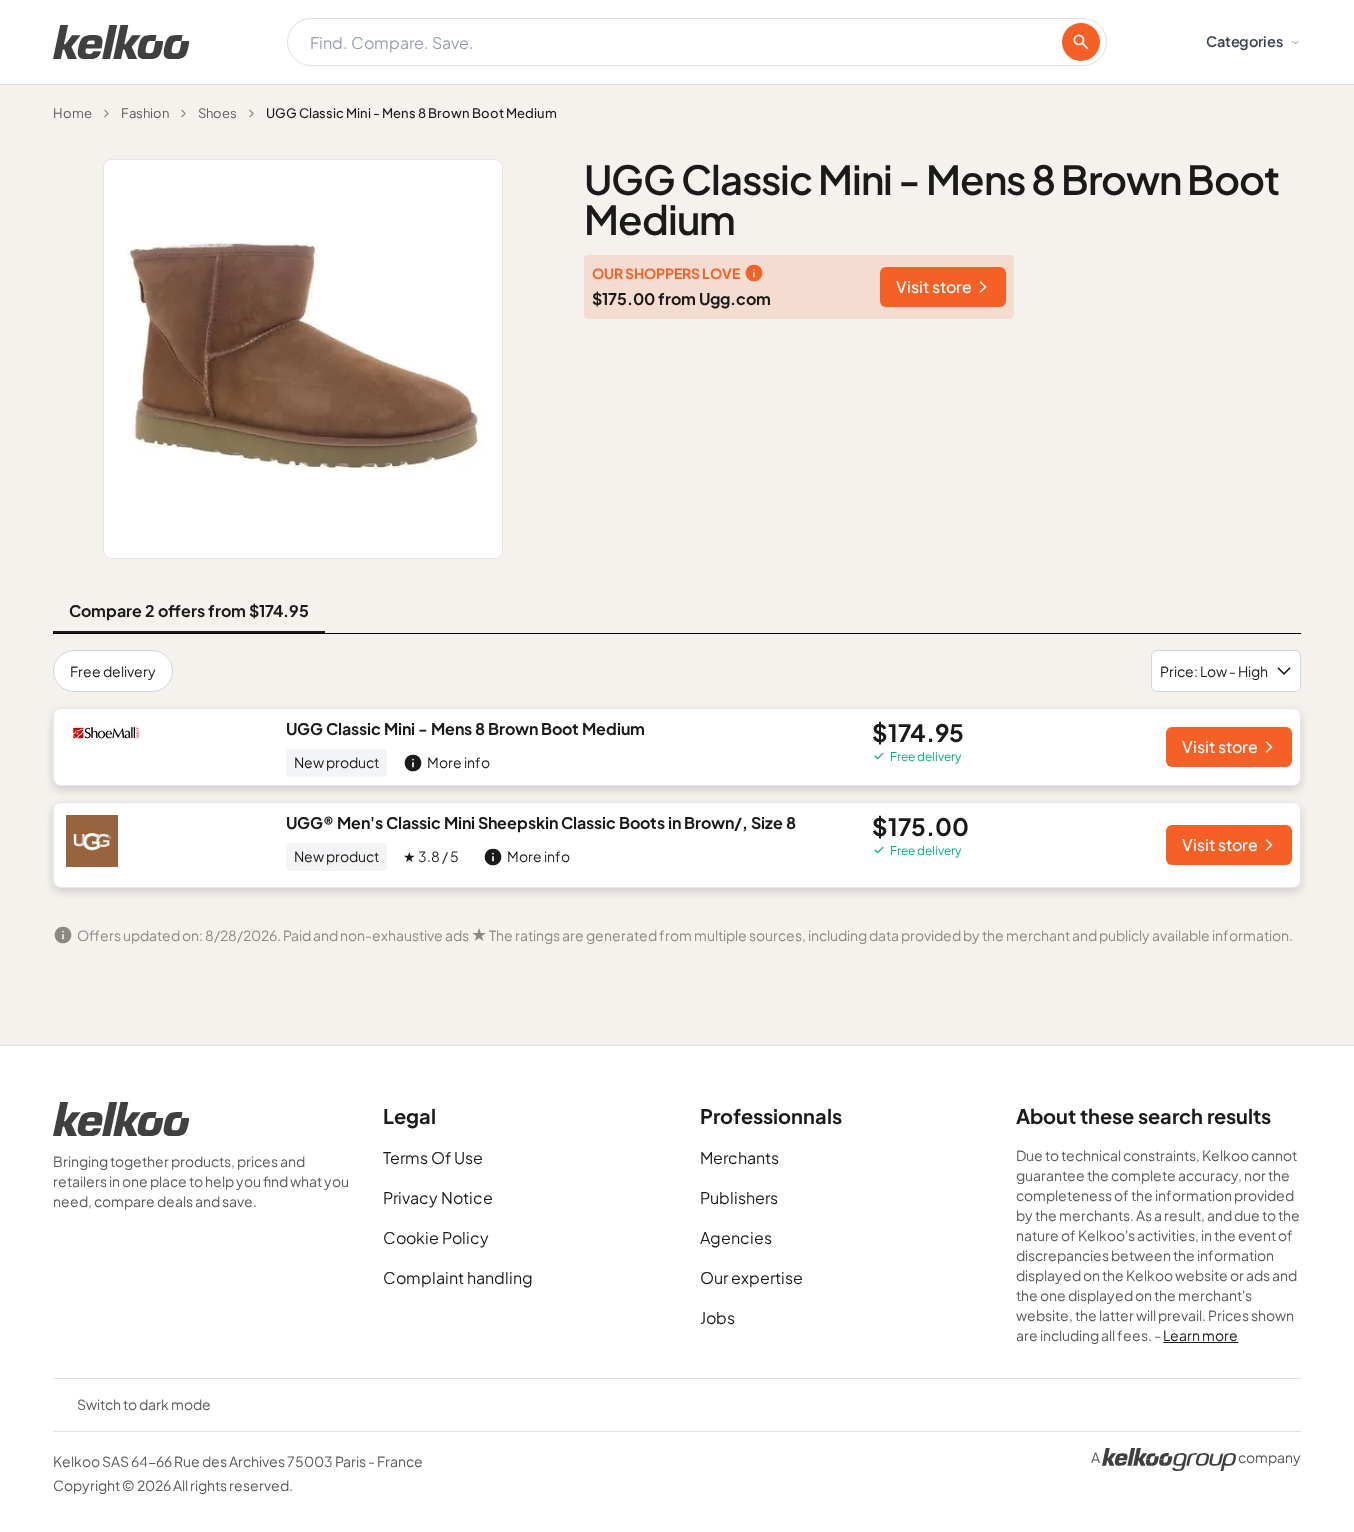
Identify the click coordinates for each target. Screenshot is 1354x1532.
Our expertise (751, 1277)
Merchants (739, 1157)
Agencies (736, 1237)
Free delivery (113, 671)
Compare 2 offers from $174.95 (189, 610)
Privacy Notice (438, 1197)
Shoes (217, 113)
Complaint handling (458, 1277)
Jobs (717, 1317)
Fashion (145, 113)
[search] (1081, 42)
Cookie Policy (436, 1237)
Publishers (739, 1197)
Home (72, 113)
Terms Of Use (433, 1157)
